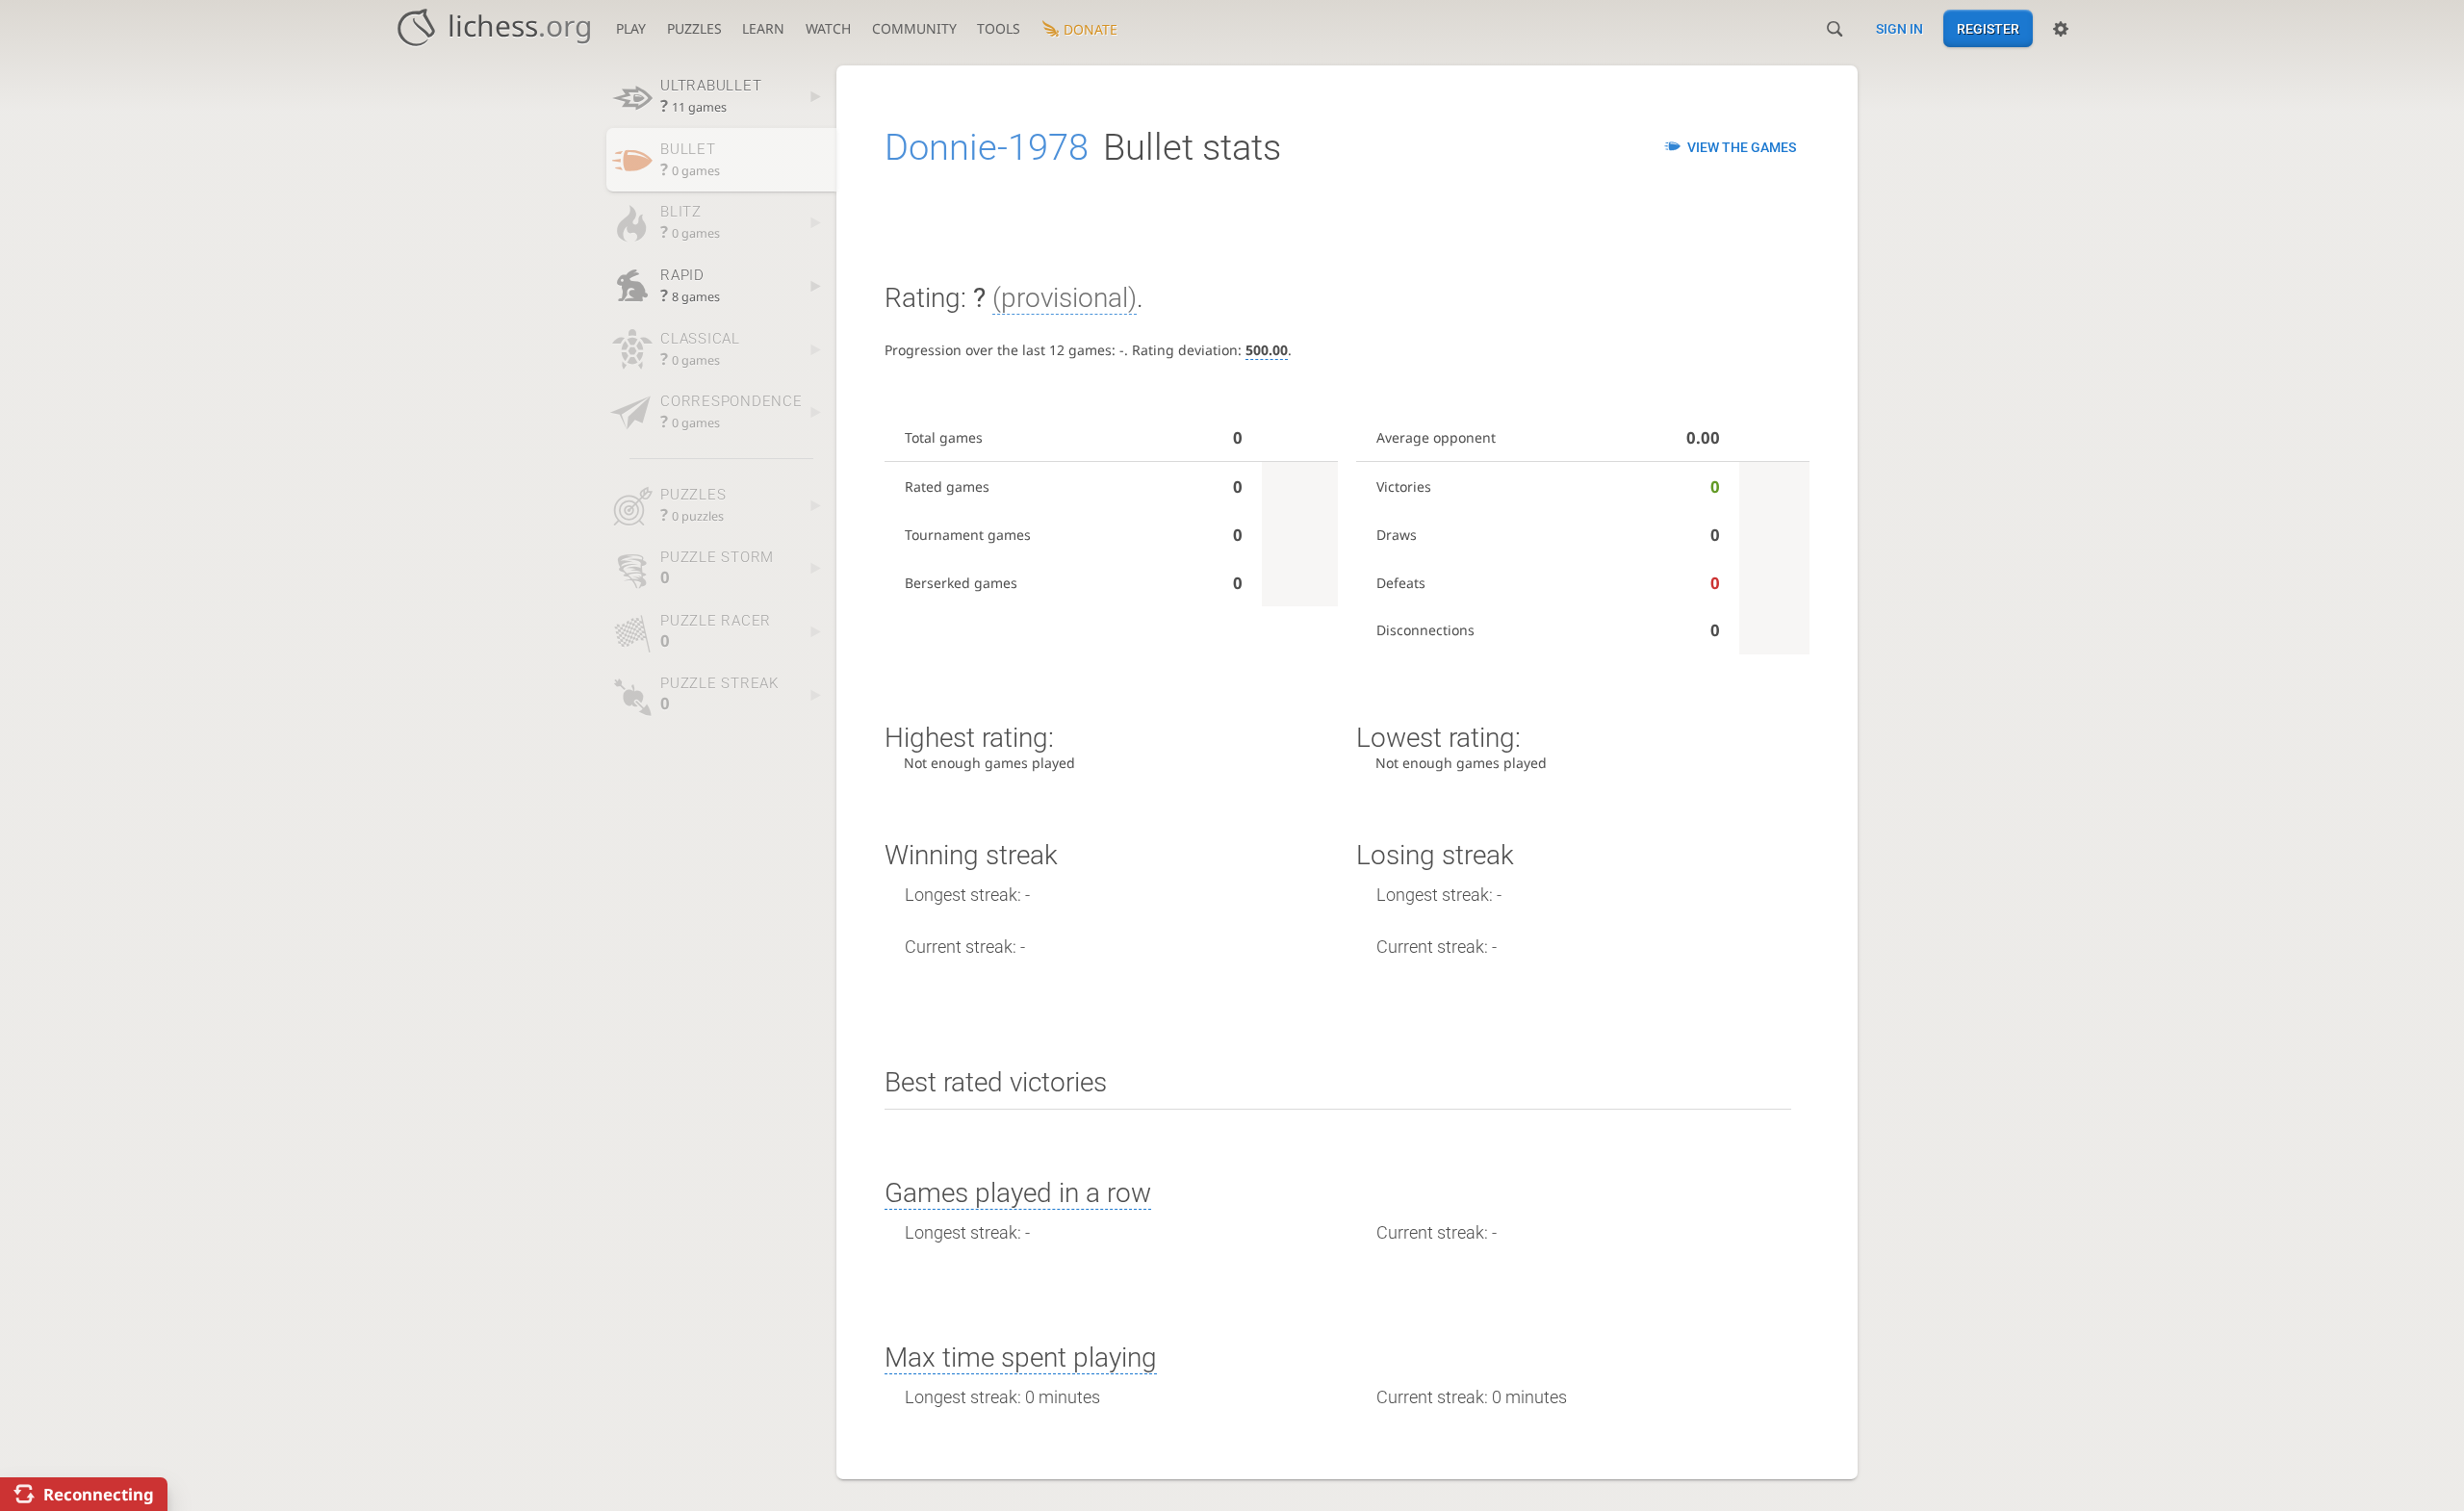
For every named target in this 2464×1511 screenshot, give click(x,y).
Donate (1091, 29)
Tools (999, 28)
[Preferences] (2061, 29)
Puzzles (694, 28)
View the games (1742, 147)
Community (914, 28)
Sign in (1899, 29)
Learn (763, 28)
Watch (828, 28)
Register (1988, 29)
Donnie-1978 (987, 147)
